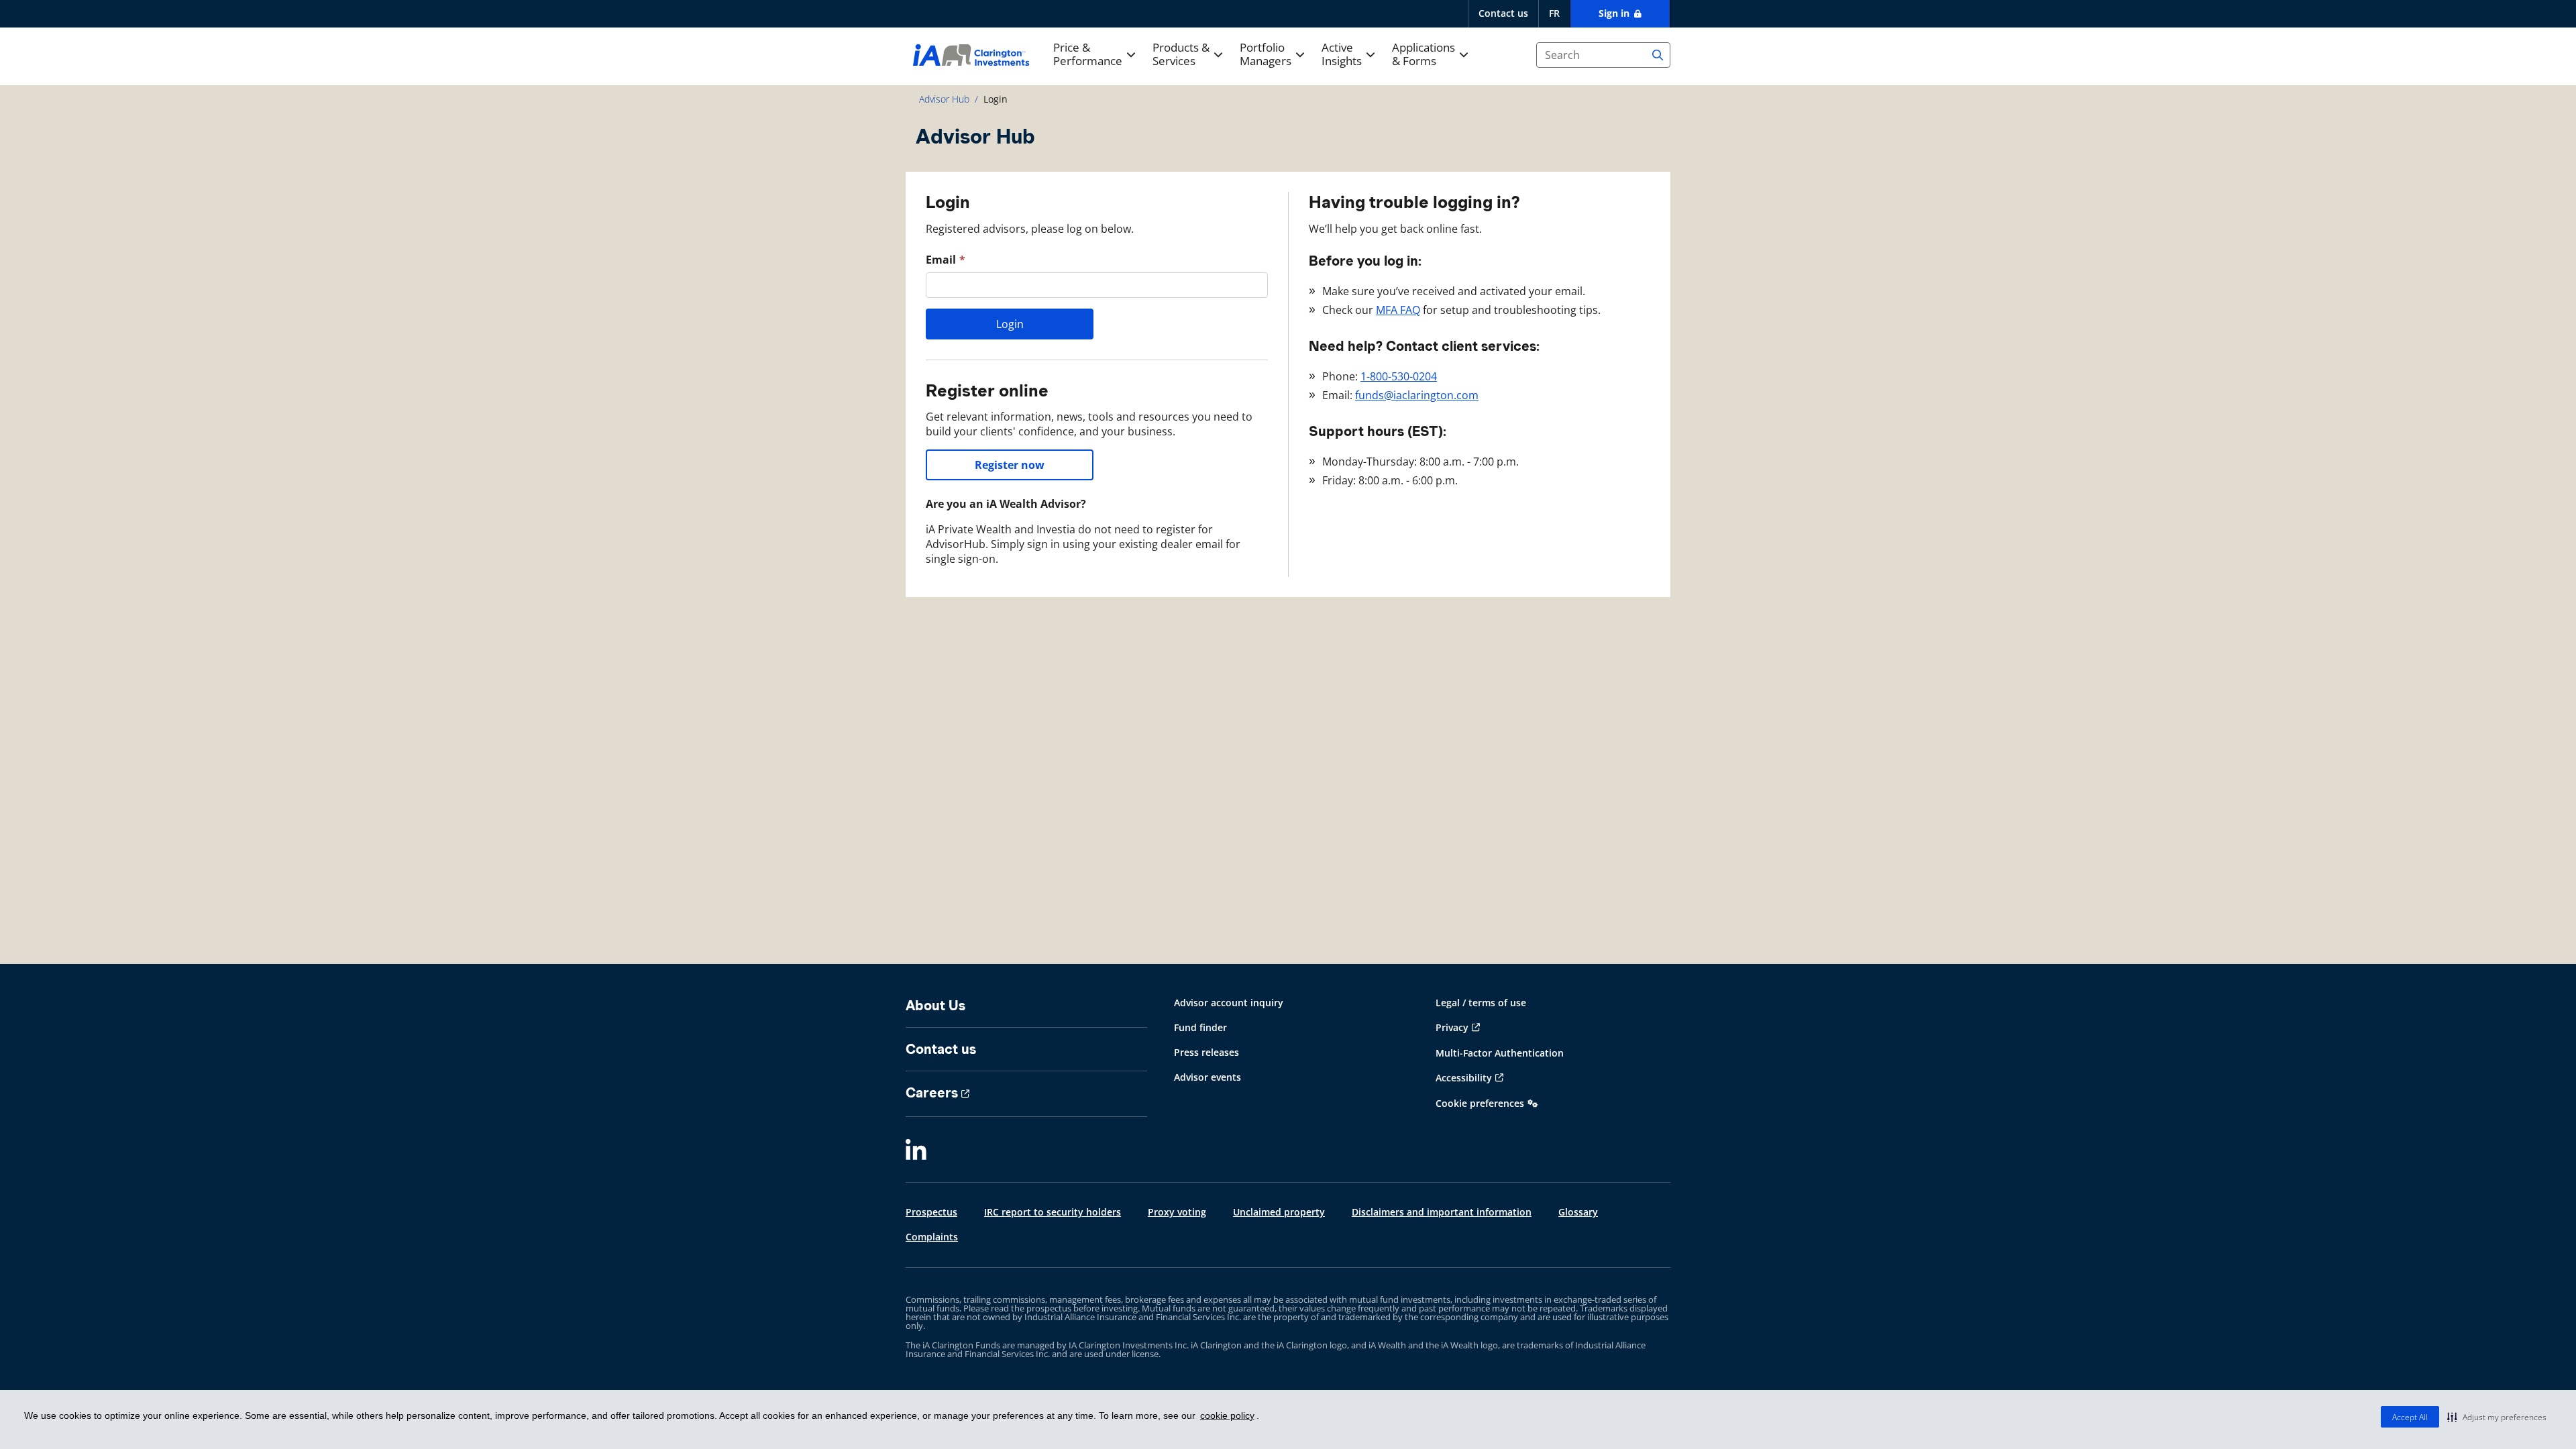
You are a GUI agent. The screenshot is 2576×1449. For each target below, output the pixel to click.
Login (1010, 324)
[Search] (1658, 55)
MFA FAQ (1398, 310)
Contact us (1503, 13)
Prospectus (931, 1212)
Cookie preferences (1480, 1103)
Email (941, 260)
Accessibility (1464, 1078)
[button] (2497, 1417)
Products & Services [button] (1181, 55)
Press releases (1206, 1052)
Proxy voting (1177, 1212)
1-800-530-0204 (1399, 376)
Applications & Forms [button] (1424, 55)
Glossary (1578, 1212)
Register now (1010, 465)
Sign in (1615, 13)
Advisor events (1207, 1077)
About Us (935, 1006)
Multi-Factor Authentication (1500, 1053)
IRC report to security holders (1053, 1212)
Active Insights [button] (1342, 55)
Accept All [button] (2410, 1417)
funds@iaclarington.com (1417, 395)
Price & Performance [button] (1088, 55)
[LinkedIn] (916, 1150)
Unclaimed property (1279, 1212)
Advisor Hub (944, 99)
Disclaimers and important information (1442, 1212)
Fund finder (1200, 1027)
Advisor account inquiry (1229, 1003)
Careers (932, 1093)
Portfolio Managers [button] (1266, 55)
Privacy (1452, 1027)
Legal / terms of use (1481, 1003)
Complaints (932, 1237)
